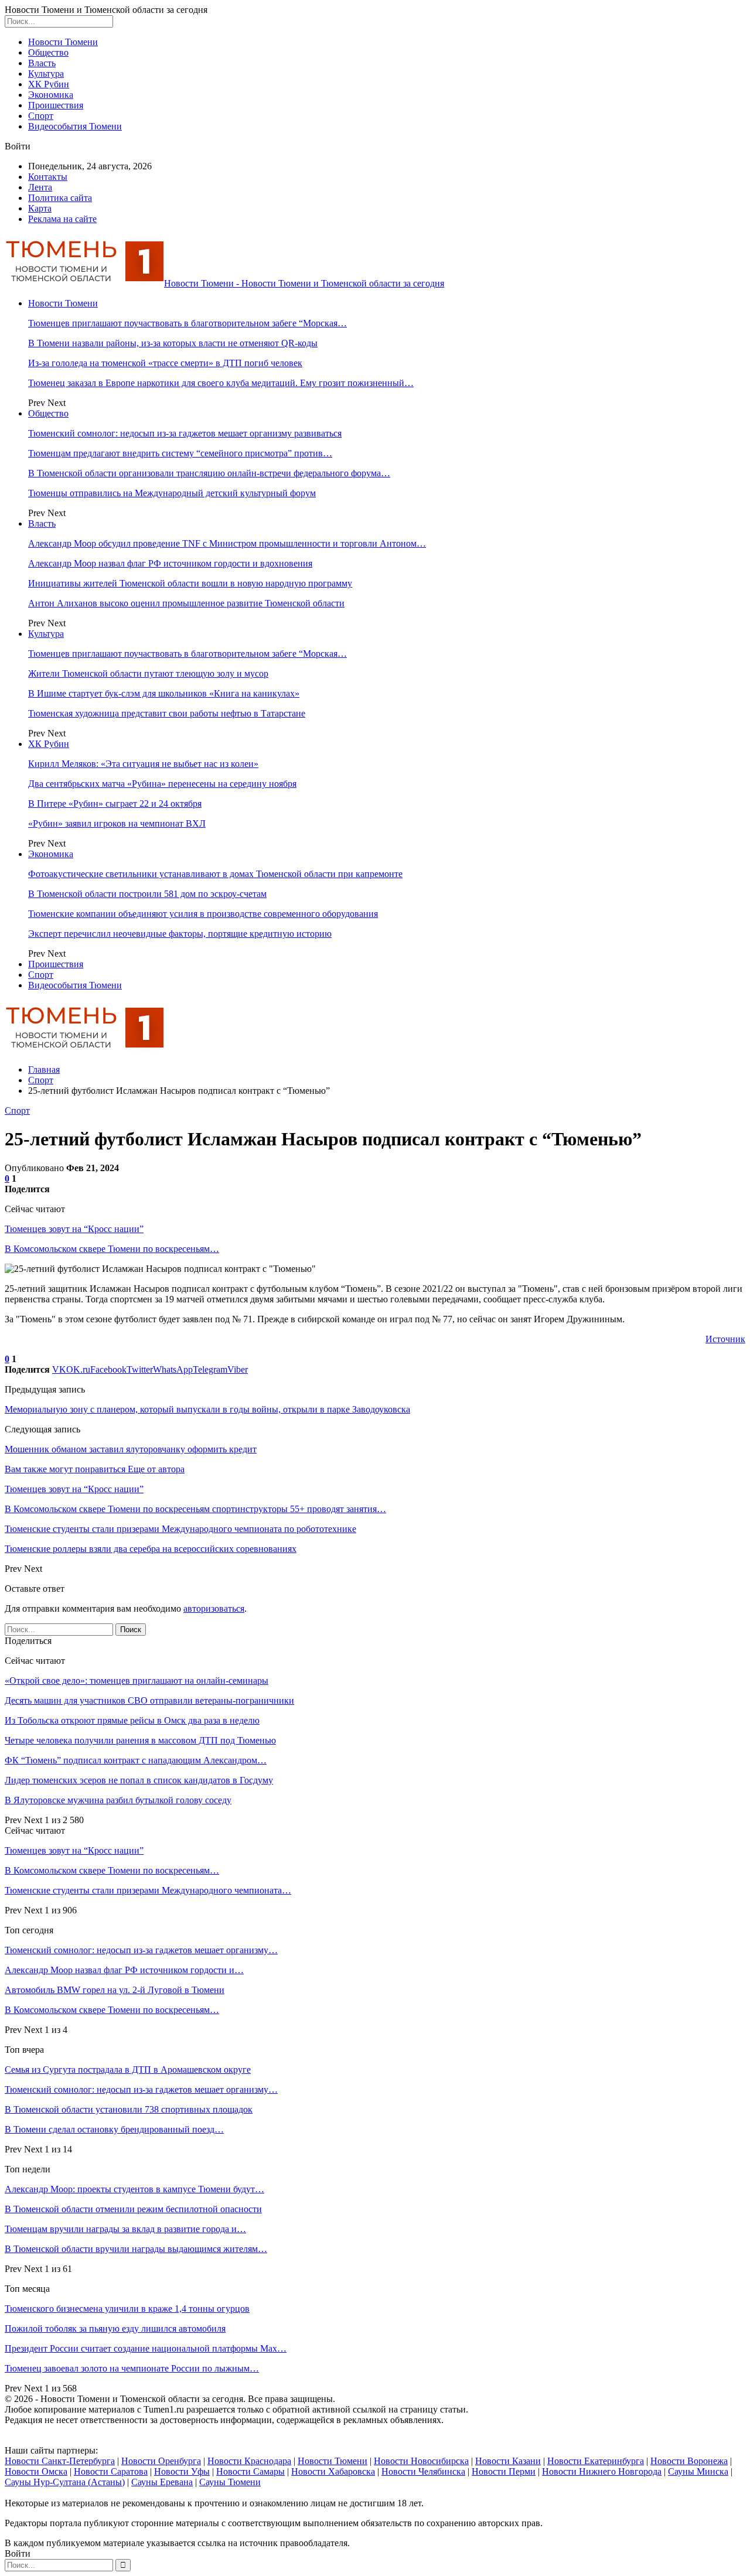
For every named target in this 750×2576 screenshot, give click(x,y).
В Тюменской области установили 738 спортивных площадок (129, 2109)
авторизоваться (214, 1608)
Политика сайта (60, 198)
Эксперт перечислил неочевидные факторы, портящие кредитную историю (180, 934)
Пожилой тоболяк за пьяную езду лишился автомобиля (115, 2328)
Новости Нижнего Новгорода (602, 2471)
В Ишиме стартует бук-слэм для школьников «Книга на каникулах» (164, 693)
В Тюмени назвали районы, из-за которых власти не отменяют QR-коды (173, 343)
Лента (40, 187)
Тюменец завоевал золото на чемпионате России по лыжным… (132, 2368)
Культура (46, 74)
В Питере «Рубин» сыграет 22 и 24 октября (115, 803)
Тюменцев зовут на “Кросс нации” (74, 1229)
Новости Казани (508, 2461)
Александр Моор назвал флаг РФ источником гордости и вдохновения (170, 563)
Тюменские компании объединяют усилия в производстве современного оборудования (203, 914)
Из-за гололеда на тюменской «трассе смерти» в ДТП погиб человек (165, 363)
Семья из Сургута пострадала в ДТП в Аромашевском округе (128, 2070)
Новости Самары (250, 2471)
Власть (42, 63)
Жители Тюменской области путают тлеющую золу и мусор (148, 673)
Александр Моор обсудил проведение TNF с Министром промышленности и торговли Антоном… (227, 543)
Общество (48, 52)
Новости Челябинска (423, 2471)
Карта (40, 208)
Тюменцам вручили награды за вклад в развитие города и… (125, 2229)
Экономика (51, 95)
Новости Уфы (182, 2471)
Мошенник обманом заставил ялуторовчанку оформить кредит (131, 1449)
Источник (725, 1339)
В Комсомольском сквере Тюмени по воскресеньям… (112, 1249)
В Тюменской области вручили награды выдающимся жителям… (136, 2249)
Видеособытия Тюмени (75, 126)
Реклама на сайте (62, 219)
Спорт (41, 116)
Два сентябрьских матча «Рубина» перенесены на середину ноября (162, 784)
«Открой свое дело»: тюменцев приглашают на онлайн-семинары (137, 1681)
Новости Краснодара (249, 2461)
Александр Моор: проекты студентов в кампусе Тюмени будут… (134, 2189)
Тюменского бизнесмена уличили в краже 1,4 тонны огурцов (127, 2309)
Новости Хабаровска (333, 2471)
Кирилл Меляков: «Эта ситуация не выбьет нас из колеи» (143, 764)
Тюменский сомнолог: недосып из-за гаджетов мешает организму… (141, 1950)
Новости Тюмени (63, 42)
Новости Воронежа (689, 2461)
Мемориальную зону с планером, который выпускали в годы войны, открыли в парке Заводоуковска (207, 1409)
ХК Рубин (49, 84)
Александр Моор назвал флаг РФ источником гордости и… (124, 1970)
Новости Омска (36, 2471)
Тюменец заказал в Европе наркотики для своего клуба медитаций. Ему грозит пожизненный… (221, 383)
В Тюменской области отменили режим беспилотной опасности (133, 2209)
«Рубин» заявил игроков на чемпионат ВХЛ (117, 823)
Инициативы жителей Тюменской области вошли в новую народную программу (190, 583)
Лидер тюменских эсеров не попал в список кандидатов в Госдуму (139, 1780)
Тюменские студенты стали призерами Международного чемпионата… (148, 1890)
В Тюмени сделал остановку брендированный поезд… (114, 2129)
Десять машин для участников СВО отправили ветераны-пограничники (149, 1700)
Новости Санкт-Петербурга (60, 2461)
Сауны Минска (698, 2471)
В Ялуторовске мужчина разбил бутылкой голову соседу (118, 1800)
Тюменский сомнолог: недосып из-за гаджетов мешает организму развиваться (185, 433)
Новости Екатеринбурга (596, 2461)
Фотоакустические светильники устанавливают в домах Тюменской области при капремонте (215, 874)
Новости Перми (504, 2471)
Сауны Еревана (162, 2482)
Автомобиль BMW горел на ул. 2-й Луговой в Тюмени (115, 1990)
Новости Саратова (111, 2471)
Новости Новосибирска (421, 2461)
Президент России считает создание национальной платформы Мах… (146, 2348)
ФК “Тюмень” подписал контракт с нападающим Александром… (136, 1760)
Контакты (48, 177)
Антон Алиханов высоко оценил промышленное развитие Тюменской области (186, 603)
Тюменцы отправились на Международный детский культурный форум (172, 493)
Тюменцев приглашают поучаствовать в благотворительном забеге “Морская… (187, 323)
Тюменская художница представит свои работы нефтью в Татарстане (167, 713)
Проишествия (56, 105)
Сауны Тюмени (230, 2482)
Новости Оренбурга (161, 2461)
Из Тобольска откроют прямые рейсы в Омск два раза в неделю (132, 1720)
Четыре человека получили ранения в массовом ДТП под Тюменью (140, 1740)
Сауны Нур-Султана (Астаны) (65, 2482)
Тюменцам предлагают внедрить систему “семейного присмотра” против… (180, 453)
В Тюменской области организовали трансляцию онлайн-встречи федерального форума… (209, 473)
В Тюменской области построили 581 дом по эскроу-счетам (147, 894)
